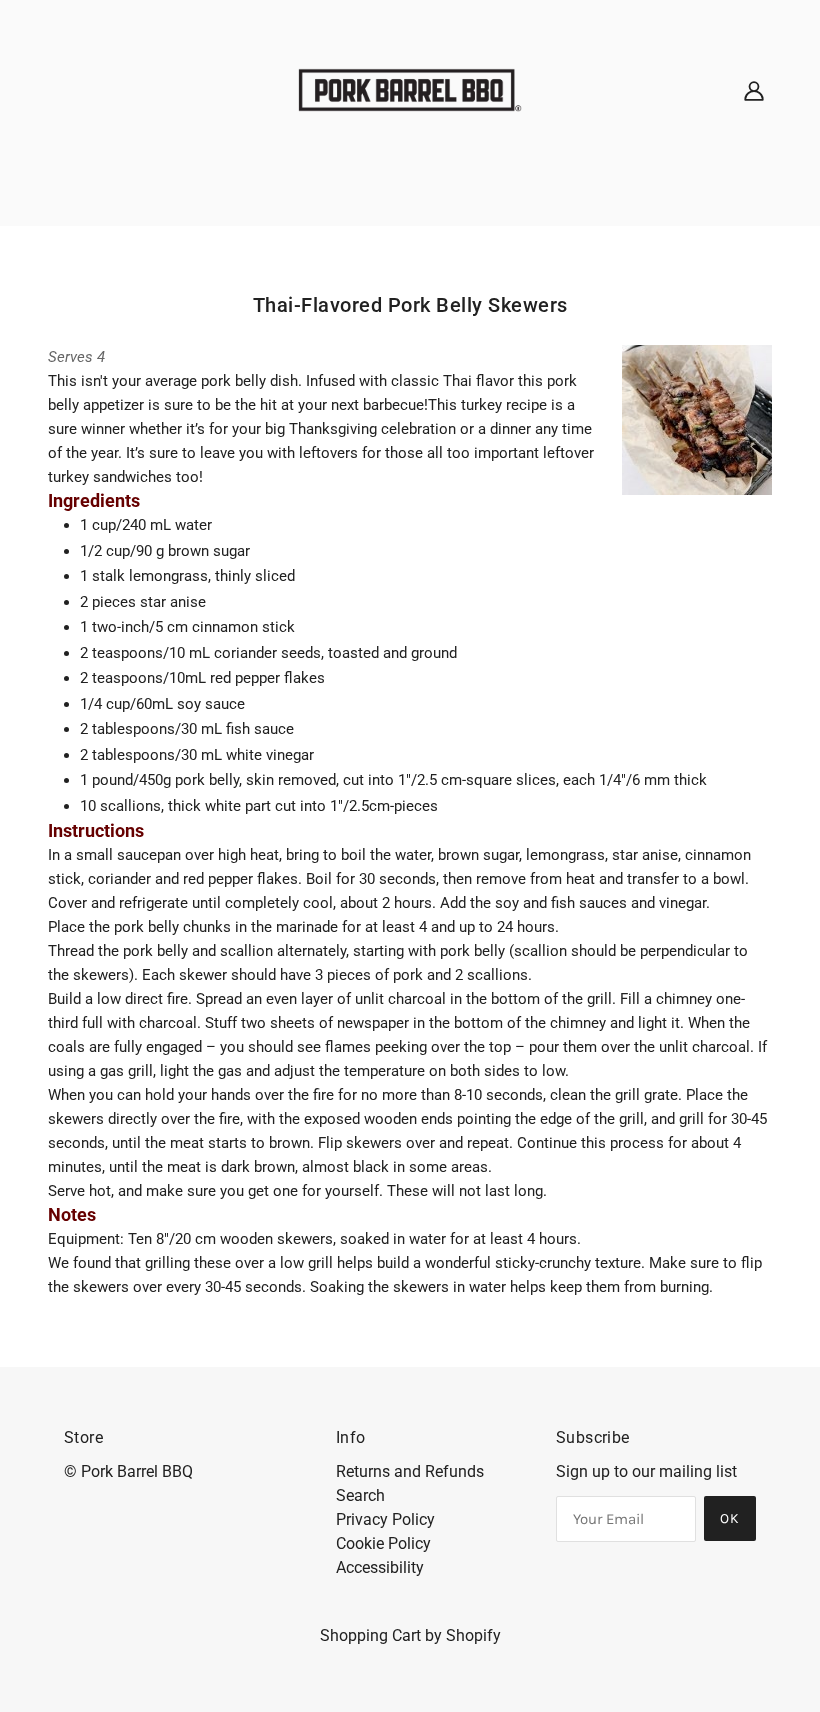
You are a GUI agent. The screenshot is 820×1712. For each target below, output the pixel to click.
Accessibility (380, 1567)
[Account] (754, 90)
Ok (730, 1518)
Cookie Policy (383, 1543)
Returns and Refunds (410, 1471)
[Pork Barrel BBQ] (410, 88)
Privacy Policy (385, 1519)
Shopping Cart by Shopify (410, 1635)
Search (360, 1495)
